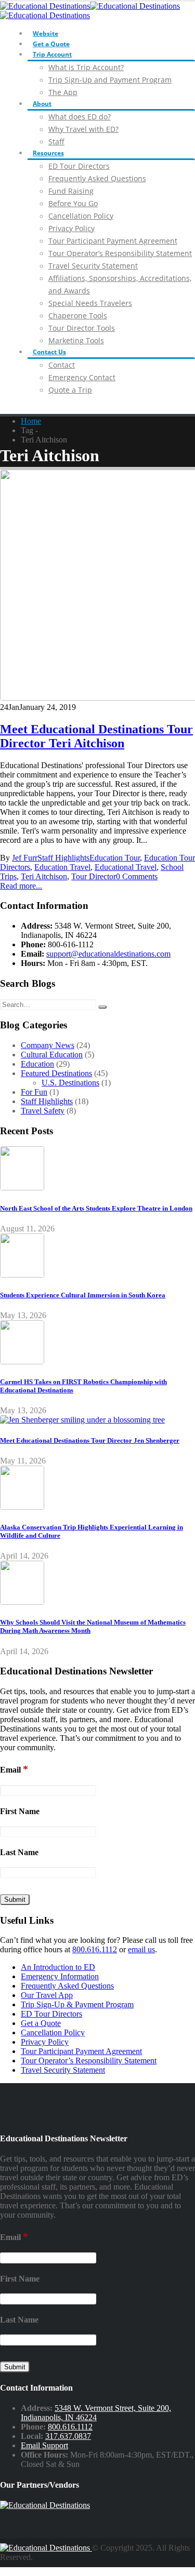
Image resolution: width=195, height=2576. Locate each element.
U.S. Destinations (70, 1083)
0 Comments (137, 876)
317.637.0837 (68, 2436)
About (42, 104)
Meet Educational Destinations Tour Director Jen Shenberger (90, 1440)
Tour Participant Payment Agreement (113, 241)
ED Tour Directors (79, 166)
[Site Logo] (46, 2548)
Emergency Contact (82, 377)
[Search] (102, 1007)
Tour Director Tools (82, 328)
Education (37, 1064)
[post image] (97, 586)
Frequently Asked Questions (97, 178)
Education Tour (115, 858)
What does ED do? (80, 117)
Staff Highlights (63, 858)
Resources (48, 153)
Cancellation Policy (81, 216)
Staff (56, 142)
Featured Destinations (56, 1073)
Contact (62, 365)
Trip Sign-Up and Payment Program (110, 80)
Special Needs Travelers (90, 303)
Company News (48, 1045)
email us (141, 1949)
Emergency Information (60, 1976)
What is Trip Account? (86, 67)
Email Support (44, 2445)
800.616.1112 (95, 1949)
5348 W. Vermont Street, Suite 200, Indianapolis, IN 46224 (96, 2413)
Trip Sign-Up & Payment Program (77, 2004)
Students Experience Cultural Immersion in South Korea (83, 1295)
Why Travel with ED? (83, 129)
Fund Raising (71, 191)
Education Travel (62, 867)
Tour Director (94, 876)
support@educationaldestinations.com (108, 954)
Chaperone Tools (78, 316)
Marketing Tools (76, 340)
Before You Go (73, 203)
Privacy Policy (71, 228)
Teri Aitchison (44, 876)
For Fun (34, 1092)
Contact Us (49, 352)
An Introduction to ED (58, 1967)
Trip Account (52, 54)
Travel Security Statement (93, 266)
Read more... (21, 886)
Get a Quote (51, 44)
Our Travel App (47, 1995)
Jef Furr (25, 858)
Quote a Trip (70, 390)
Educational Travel (126, 867)
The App (63, 92)
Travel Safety (43, 1111)
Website (45, 33)
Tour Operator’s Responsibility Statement (120, 253)
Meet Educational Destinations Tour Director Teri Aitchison (96, 736)
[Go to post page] (22, 1188)
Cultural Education (52, 1055)
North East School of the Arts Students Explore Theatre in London (96, 1208)
